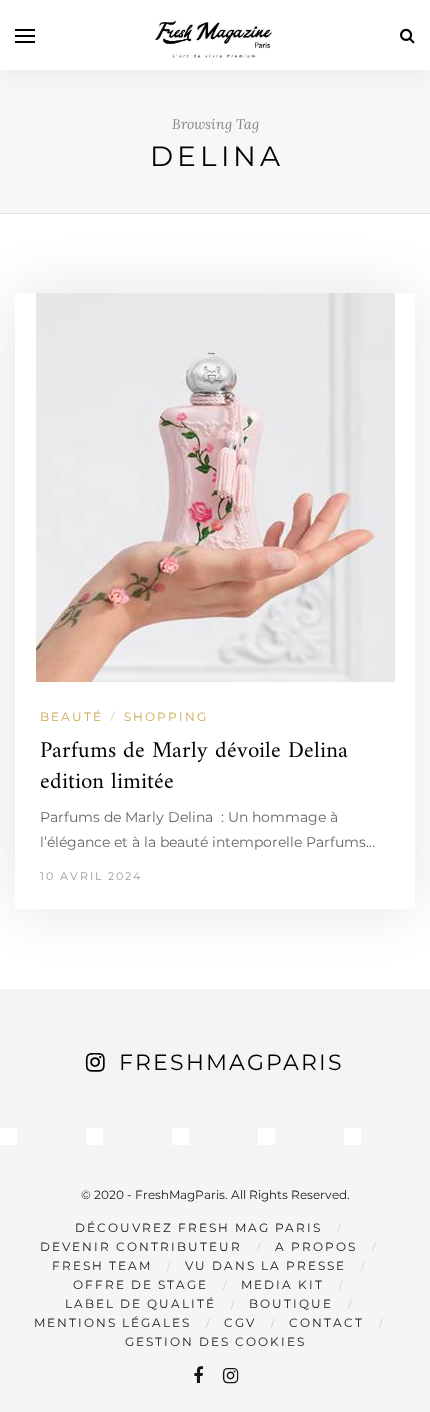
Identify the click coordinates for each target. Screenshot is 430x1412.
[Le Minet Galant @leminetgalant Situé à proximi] (266, 1136)
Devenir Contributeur (141, 1246)
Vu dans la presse (265, 1265)
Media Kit (282, 1284)
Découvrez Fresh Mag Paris (198, 1227)
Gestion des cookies (215, 1341)
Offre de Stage (140, 1284)
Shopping (166, 716)
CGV (240, 1322)
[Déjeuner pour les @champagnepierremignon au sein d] (180, 1136)
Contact (326, 1322)
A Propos (316, 1246)
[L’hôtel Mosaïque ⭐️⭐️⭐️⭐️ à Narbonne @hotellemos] (94, 1136)
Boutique (291, 1303)
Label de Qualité (140, 1303)
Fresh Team (102, 1265)
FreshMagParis (231, 1062)
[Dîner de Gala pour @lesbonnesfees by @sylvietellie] (8, 1136)
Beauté (71, 716)
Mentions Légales (112, 1322)
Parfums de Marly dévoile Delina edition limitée (194, 767)
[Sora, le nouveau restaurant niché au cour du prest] (352, 1136)
